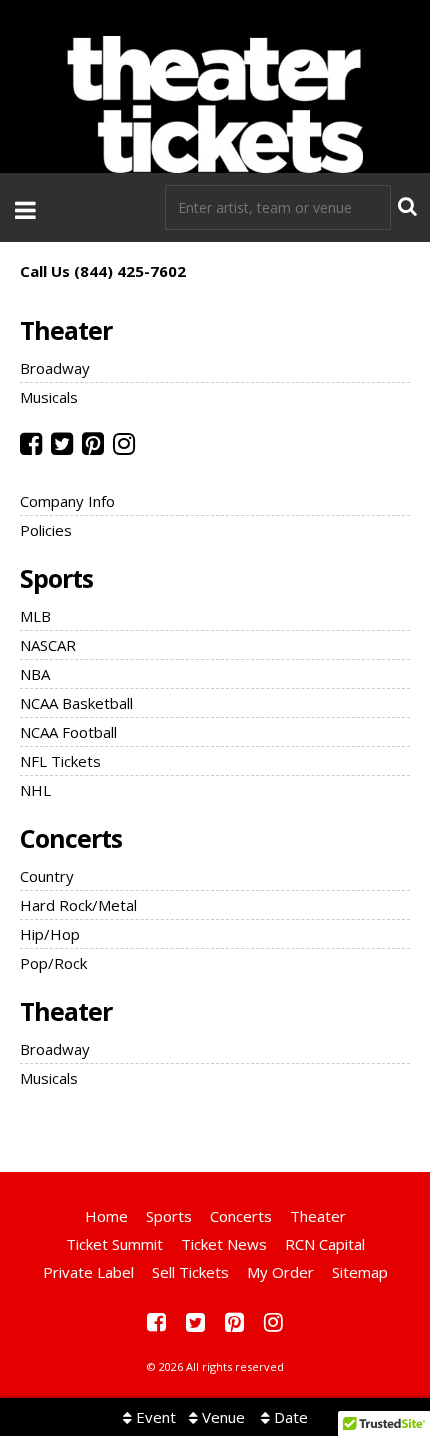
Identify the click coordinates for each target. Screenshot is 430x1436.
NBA (35, 674)
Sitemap (360, 1272)
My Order (280, 1272)
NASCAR (48, 645)
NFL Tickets (60, 761)
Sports (56, 578)
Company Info (67, 501)
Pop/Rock (53, 963)
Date (289, 1417)
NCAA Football (68, 732)
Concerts (71, 838)
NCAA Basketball (76, 703)
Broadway (55, 368)
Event (154, 1417)
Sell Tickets (190, 1272)
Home (106, 1216)
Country (47, 876)
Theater (66, 330)
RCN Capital (325, 1244)
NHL (35, 790)
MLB (35, 616)
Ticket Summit (114, 1244)
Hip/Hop (50, 934)
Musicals (49, 397)
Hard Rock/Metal (78, 905)
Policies (46, 530)
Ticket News (224, 1244)
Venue (221, 1417)
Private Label (88, 1272)
